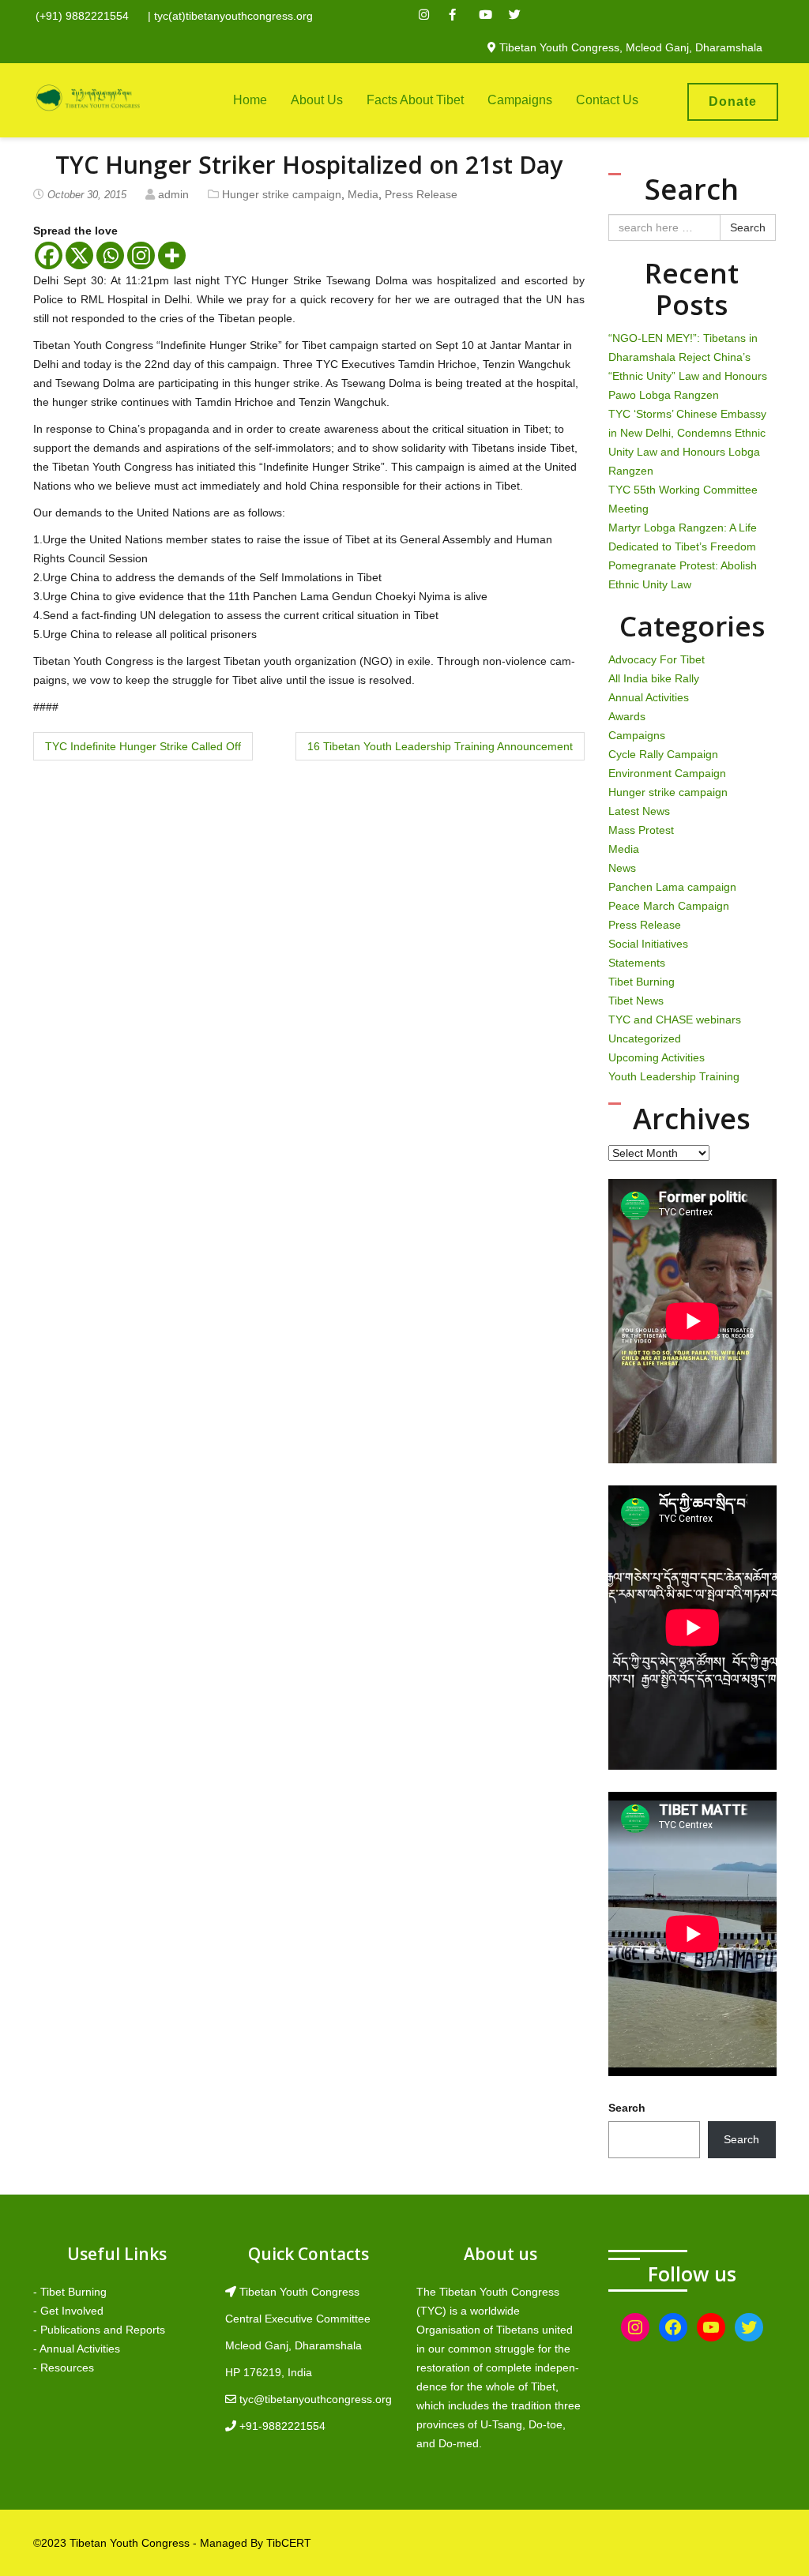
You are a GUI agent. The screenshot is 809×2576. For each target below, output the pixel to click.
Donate (733, 101)
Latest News (639, 811)
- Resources (64, 2368)
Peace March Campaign (669, 906)
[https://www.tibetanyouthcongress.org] (88, 97)
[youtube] (492, 17)
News (622, 868)
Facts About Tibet (415, 100)
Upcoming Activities (657, 1057)
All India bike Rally (654, 678)
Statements (637, 963)
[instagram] (432, 17)
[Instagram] (141, 255)
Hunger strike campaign (282, 194)
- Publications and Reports (99, 2330)
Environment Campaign (667, 773)
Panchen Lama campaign (672, 887)
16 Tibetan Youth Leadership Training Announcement (440, 746)
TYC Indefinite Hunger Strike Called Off (143, 746)
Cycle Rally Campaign (663, 754)
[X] (79, 255)
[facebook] (462, 17)
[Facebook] (49, 255)
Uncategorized (645, 1038)
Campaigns (520, 100)
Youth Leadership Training (674, 1076)
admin (173, 194)
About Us (317, 100)
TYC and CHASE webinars (675, 1020)
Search (748, 227)
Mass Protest (641, 830)
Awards (627, 716)
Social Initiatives (648, 944)
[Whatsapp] (110, 255)
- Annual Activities (77, 2349)
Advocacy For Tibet (657, 659)
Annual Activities (649, 697)
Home (250, 100)
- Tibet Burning (70, 2292)
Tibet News (636, 1001)
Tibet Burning (642, 982)
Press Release (421, 194)
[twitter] (522, 17)
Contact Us (607, 100)
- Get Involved (68, 2311)
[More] (172, 255)
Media (363, 194)
